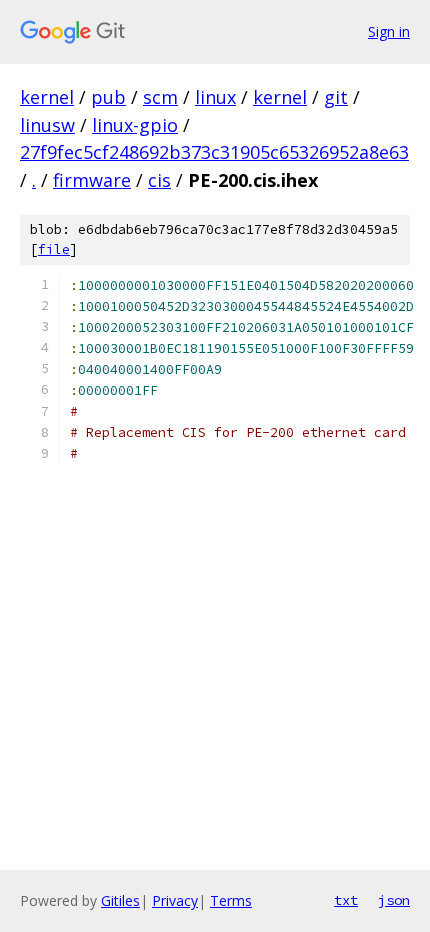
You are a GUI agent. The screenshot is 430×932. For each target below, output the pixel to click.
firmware (92, 180)
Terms (231, 900)
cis (159, 180)
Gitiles (120, 900)
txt (346, 900)
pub (108, 97)
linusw (47, 125)
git (336, 97)
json (394, 900)
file (54, 249)
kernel (47, 97)
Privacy (175, 900)
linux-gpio (135, 125)
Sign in (389, 31)
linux (215, 97)
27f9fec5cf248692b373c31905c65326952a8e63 (214, 152)
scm (160, 97)
